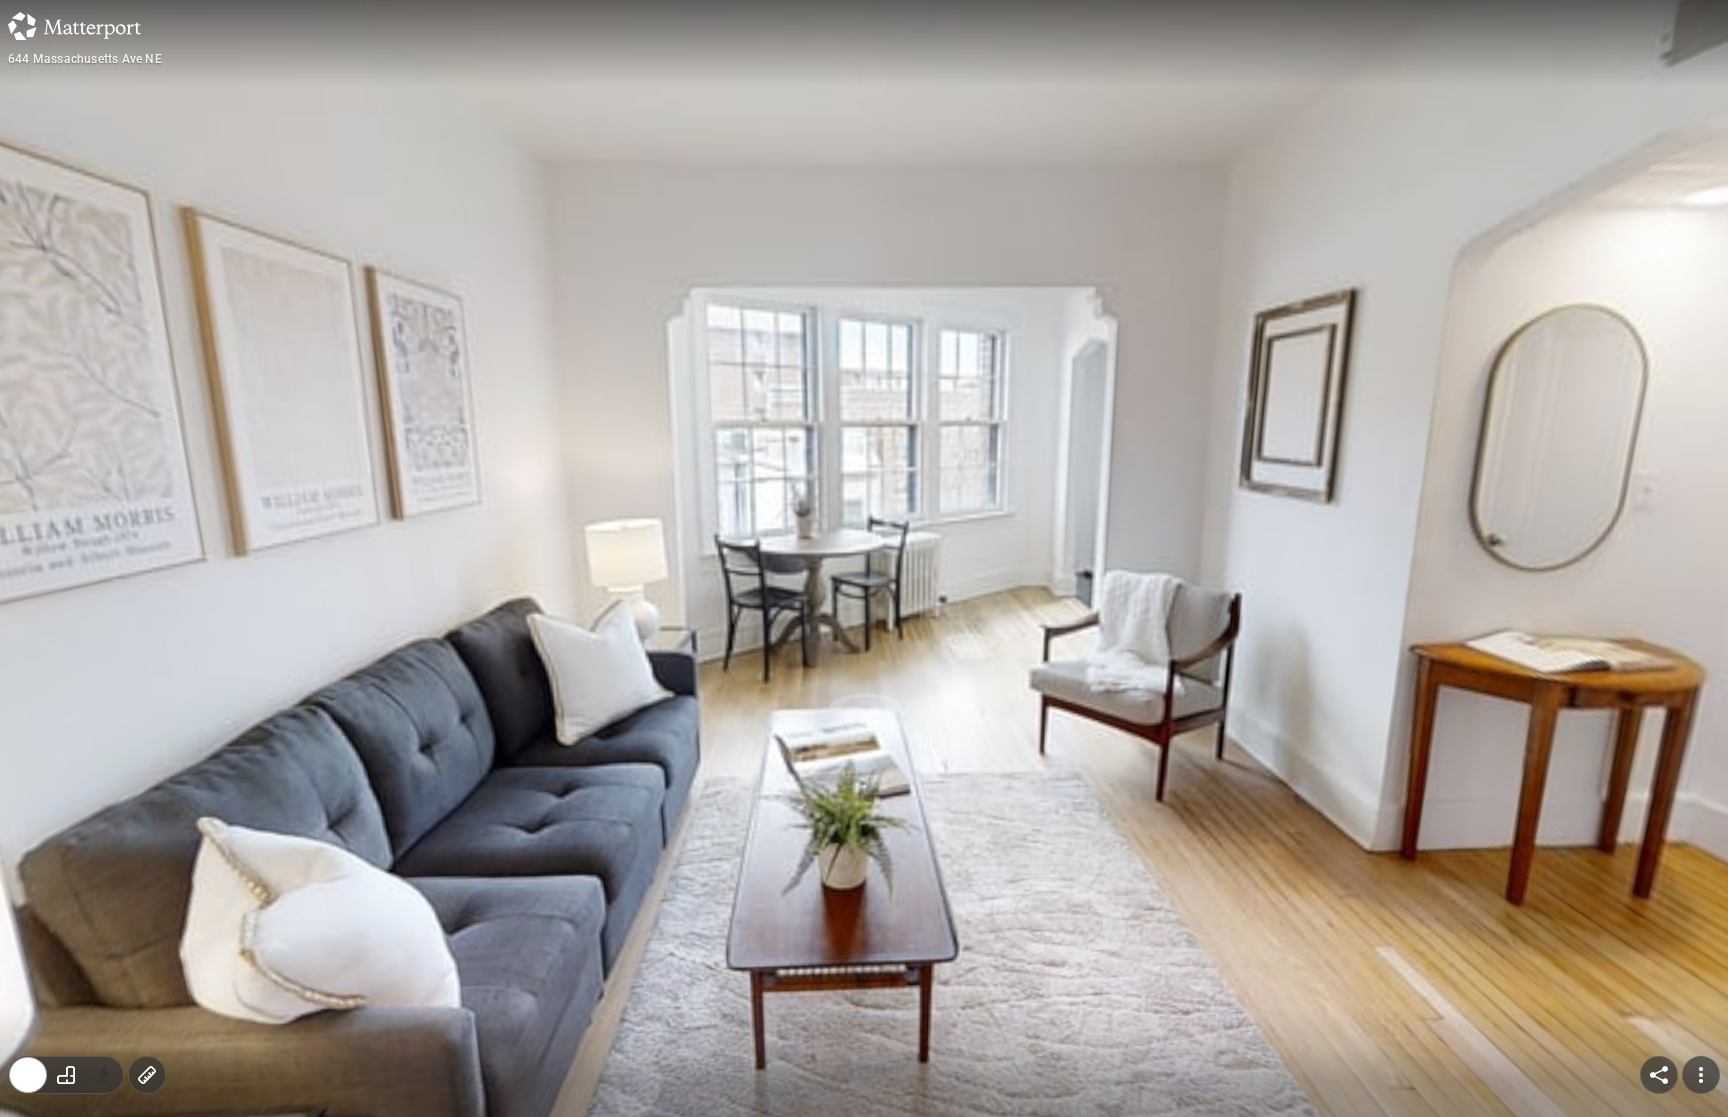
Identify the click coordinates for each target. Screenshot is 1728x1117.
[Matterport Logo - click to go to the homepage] (74, 26)
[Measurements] (147, 1075)
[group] (66, 1075)
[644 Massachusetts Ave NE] (864, 558)
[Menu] (1701, 1075)
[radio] (28, 1075)
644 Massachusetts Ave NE (85, 59)
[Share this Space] (1659, 1075)
